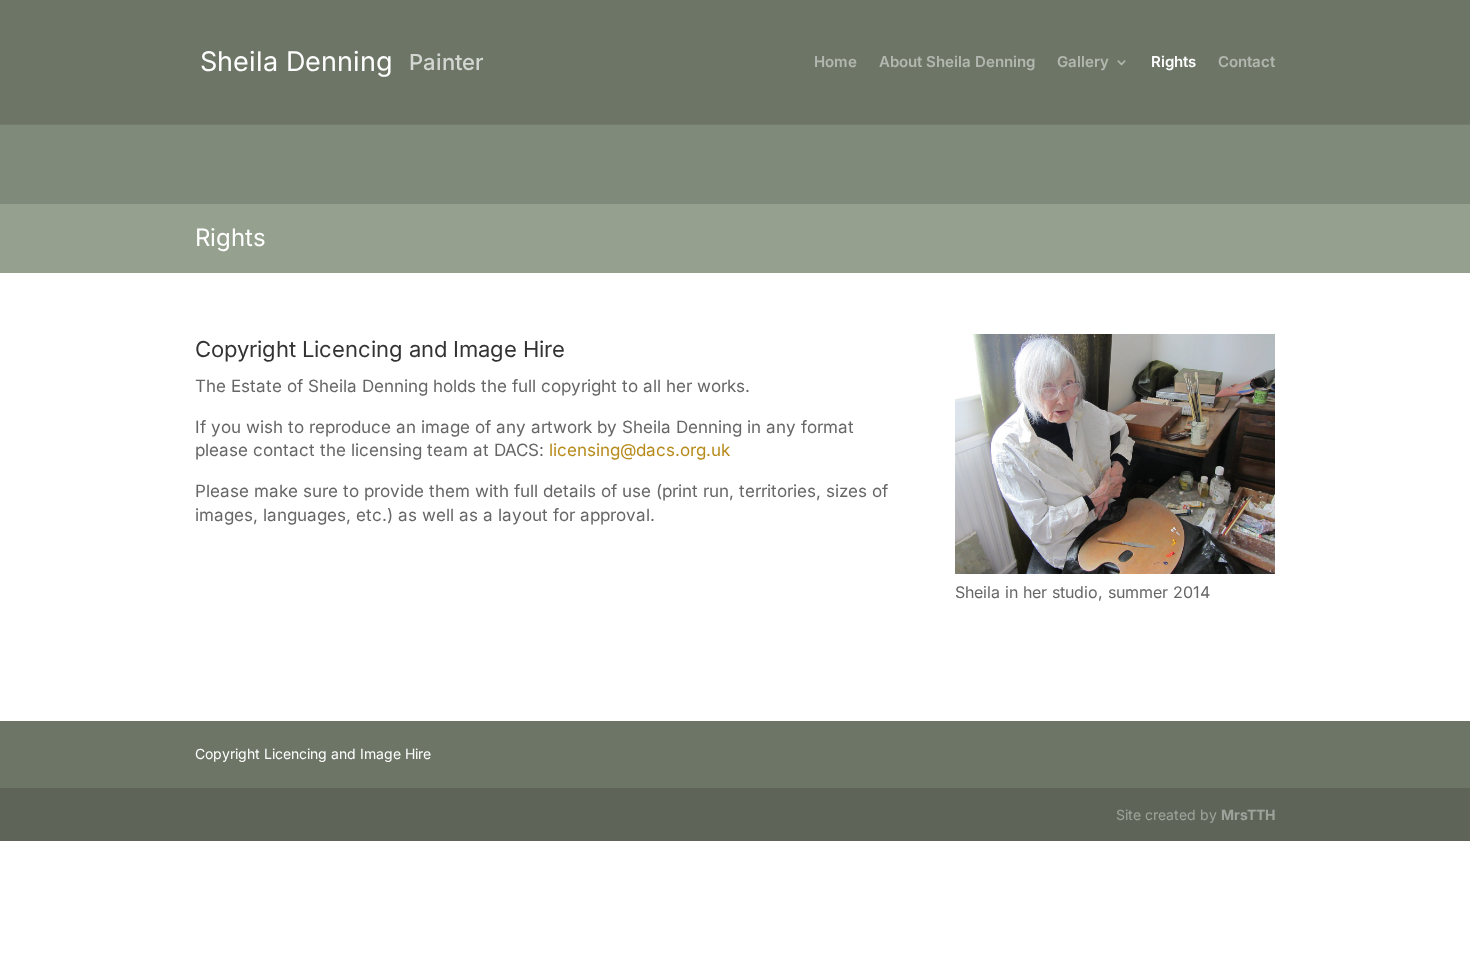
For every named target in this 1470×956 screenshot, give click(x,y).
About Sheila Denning (957, 63)
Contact (1246, 63)
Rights (1173, 63)
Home (835, 63)
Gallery (1083, 63)
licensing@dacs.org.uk (639, 450)
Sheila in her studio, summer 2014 (1082, 592)
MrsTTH (1248, 814)
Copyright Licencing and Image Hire (313, 753)
